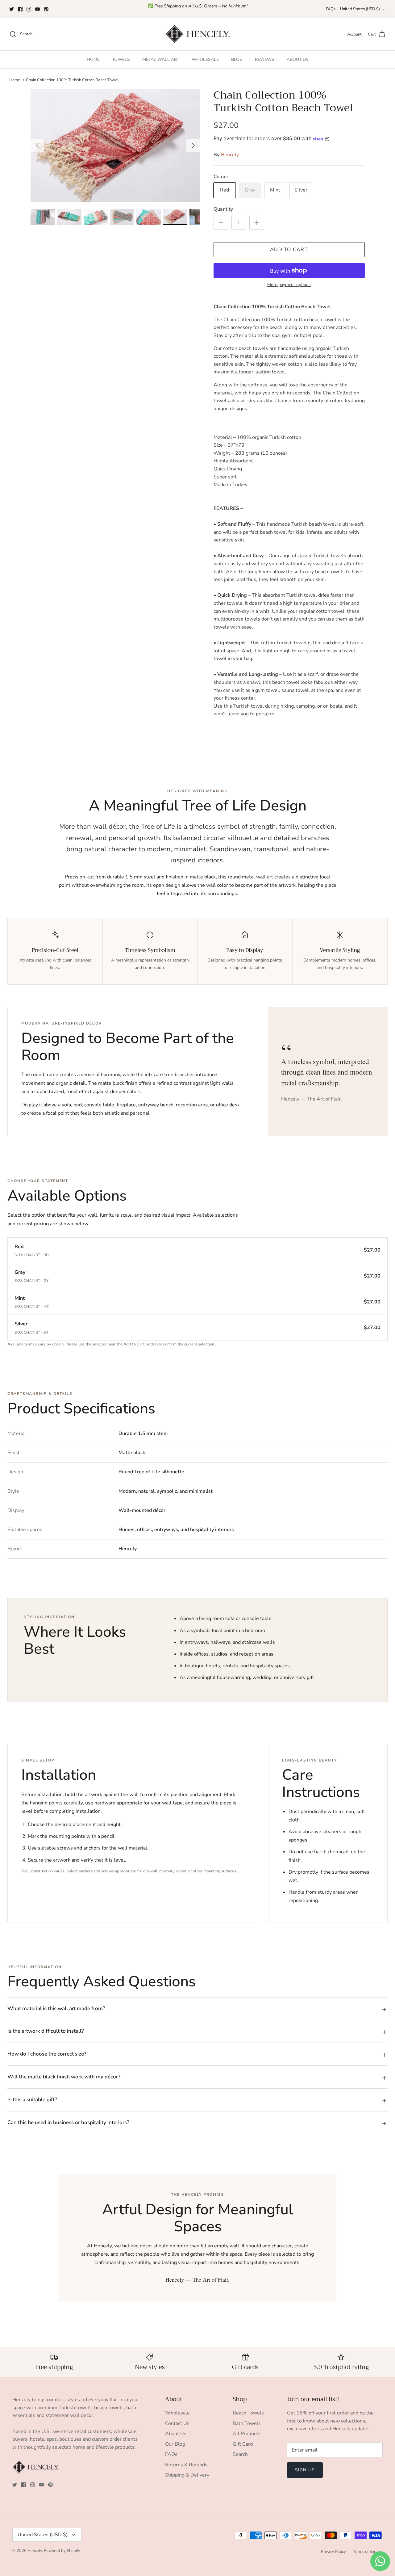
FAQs (331, 9)
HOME (93, 59)
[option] (115, 145)
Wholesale (177, 2413)
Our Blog (175, 2444)
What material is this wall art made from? (56, 2008)
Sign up (305, 2470)
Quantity (223, 209)
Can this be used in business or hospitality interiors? (68, 2122)
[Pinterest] (46, 9)
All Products (247, 2434)
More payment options (289, 285)
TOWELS (121, 59)
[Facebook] (20, 9)
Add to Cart (289, 250)
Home (15, 80)
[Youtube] (37, 9)
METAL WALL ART (161, 59)
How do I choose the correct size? (47, 2054)
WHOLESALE (205, 59)
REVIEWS (265, 59)
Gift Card (243, 2444)
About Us (176, 2434)
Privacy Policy (333, 2552)
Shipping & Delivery (187, 2475)
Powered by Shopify (62, 2551)
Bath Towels (247, 2423)
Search (240, 2454)
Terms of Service (368, 2552)
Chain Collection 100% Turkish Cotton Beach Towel (72, 80)
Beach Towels (248, 2413)
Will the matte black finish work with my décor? (64, 2077)
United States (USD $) (360, 9)
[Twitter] (12, 9)
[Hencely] (197, 34)
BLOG (237, 59)
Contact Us (177, 2423)
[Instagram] (29, 9)
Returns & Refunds (186, 2465)
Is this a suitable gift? (32, 2100)
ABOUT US (298, 59)
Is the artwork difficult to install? (46, 2031)
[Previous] (37, 145)
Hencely (230, 155)
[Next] (193, 145)
